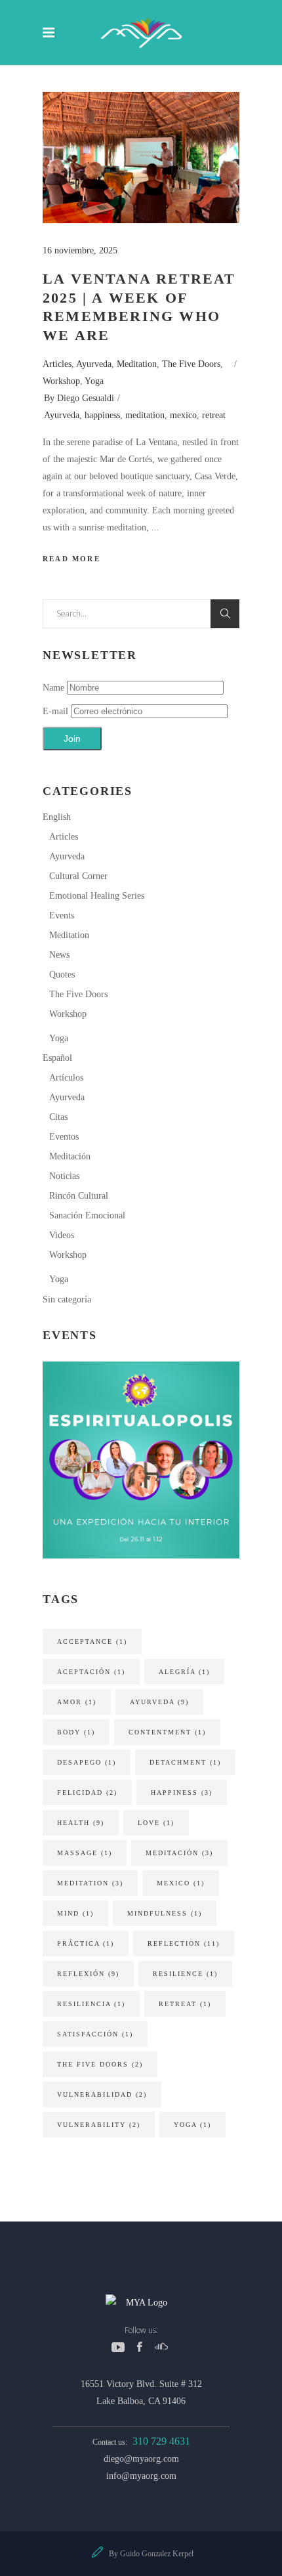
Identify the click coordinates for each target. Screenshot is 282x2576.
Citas (58, 1117)
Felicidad (87, 1792)
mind (75, 1913)
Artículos (66, 1078)
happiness (102, 415)
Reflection (184, 1943)
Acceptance (92, 1642)
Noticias (64, 1176)
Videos (62, 1235)
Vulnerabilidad (102, 2094)
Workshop (61, 381)
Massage (85, 1853)
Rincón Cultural (79, 1196)
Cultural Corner (78, 876)
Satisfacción (95, 2034)
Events (62, 915)
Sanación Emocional (87, 1215)
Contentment (167, 1732)
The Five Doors (191, 364)
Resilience (185, 1974)
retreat (214, 415)
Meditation (137, 364)
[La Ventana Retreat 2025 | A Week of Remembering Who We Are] (141, 158)
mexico (183, 415)
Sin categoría (67, 1299)
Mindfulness (165, 1913)
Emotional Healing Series (97, 896)
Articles (57, 364)
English (57, 817)
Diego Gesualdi (86, 398)
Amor (77, 1702)
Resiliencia (91, 2004)
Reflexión (88, 1974)
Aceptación (91, 1672)
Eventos (64, 1137)
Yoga (94, 381)
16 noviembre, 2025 (80, 250)
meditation (145, 415)
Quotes (62, 975)
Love (156, 1823)
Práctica (86, 1943)
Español (57, 1058)
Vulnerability (99, 2125)
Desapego (87, 1762)
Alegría (184, 1672)
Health (81, 1823)
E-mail (57, 711)
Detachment (185, 1762)
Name (53, 688)
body (76, 1732)
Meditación (70, 1156)
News (59, 955)
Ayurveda (94, 364)
